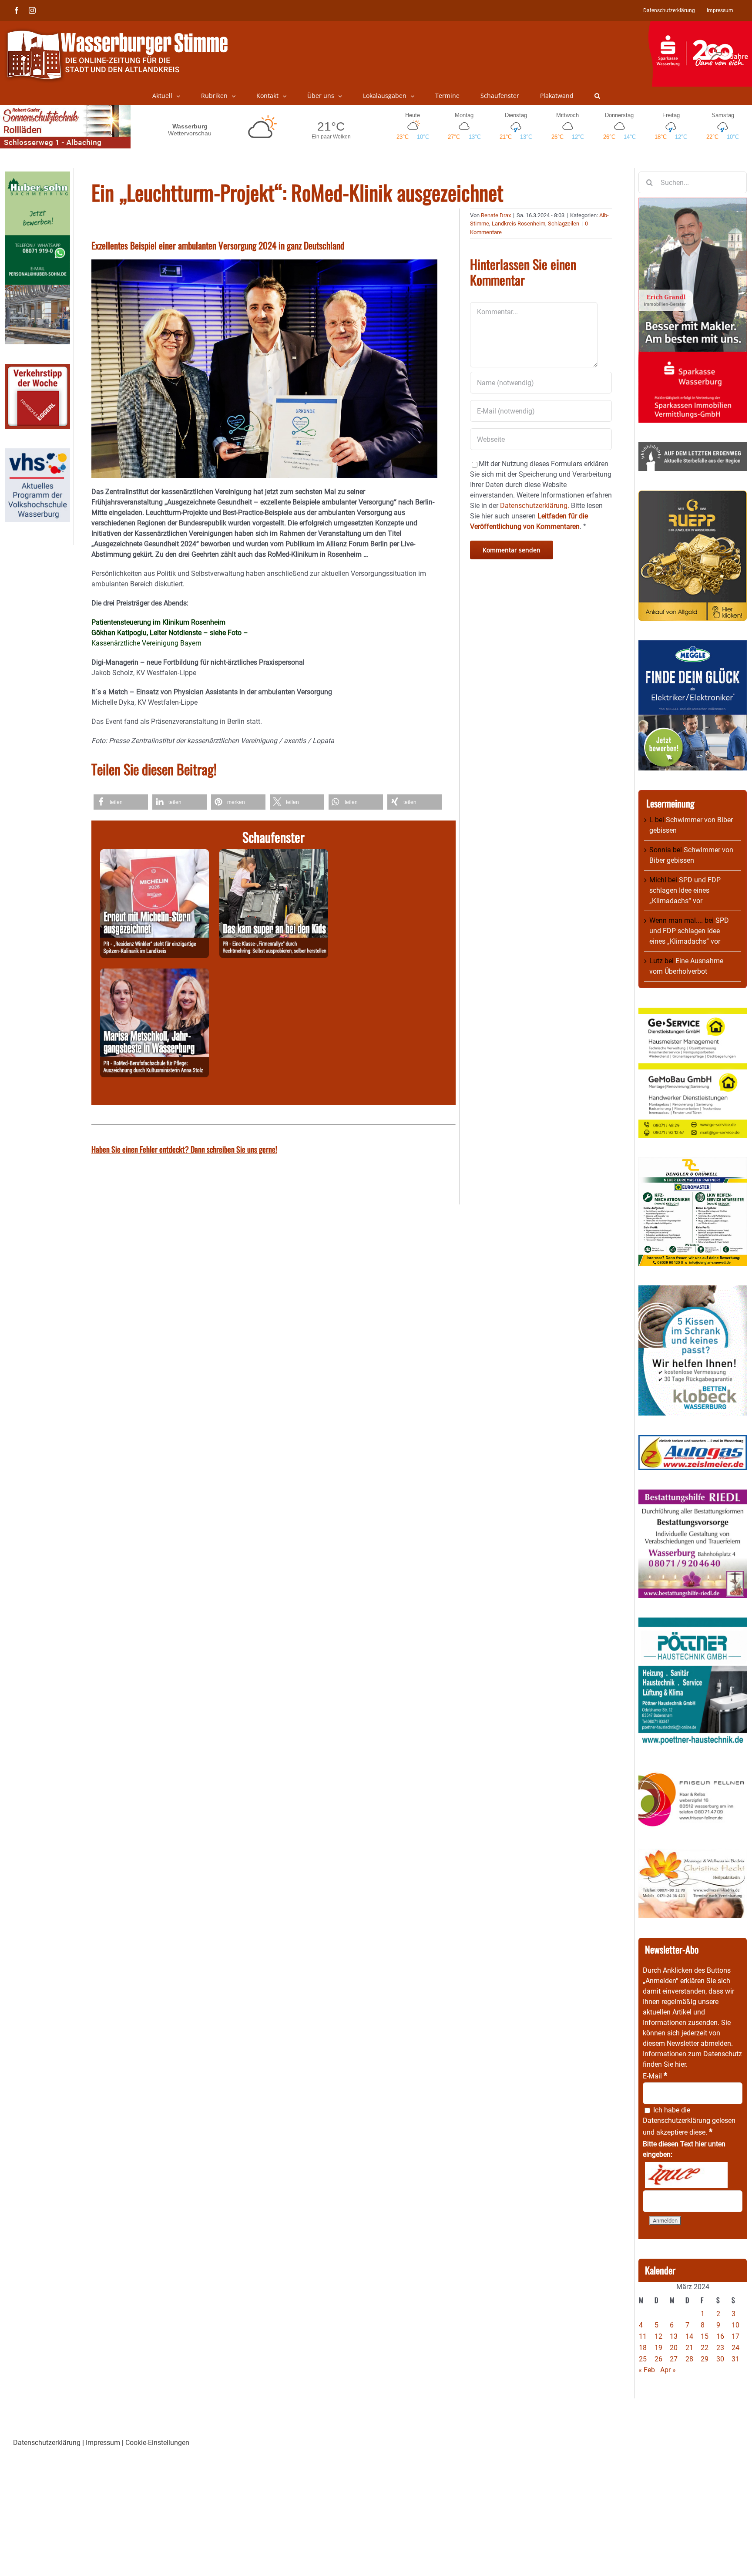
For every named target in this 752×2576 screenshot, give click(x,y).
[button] (597, 96)
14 (689, 2336)
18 (643, 2348)
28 (689, 2359)
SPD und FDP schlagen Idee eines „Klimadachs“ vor (685, 890)
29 (705, 2359)
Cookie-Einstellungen (157, 2443)
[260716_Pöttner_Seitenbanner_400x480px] (693, 1623)
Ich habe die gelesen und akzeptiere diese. (689, 2121)
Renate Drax (496, 215)
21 (689, 2348)
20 (674, 2348)
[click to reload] (686, 2175)
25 (643, 2359)
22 (705, 2348)
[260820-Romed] (154, 974)
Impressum (103, 2443)
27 (674, 2359)
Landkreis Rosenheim (519, 224)
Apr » (668, 2370)
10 (735, 2325)
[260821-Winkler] (154, 854)
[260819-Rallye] (274, 854)
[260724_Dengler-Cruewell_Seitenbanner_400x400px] (693, 1162)
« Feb (647, 2370)
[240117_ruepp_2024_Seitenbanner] (693, 496)
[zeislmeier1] (693, 1440)
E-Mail (655, 2076)
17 (735, 2336)
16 (720, 2336)
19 (658, 2348)
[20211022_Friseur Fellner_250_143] (693, 1772)
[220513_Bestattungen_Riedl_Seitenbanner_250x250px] (693, 1495)
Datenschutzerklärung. (535, 506)
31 (735, 2359)
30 (720, 2359)
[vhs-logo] (38, 453)
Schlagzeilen (564, 224)
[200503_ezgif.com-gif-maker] (693, 1290)
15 (705, 2336)
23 (720, 2348)
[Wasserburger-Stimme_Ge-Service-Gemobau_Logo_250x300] (693, 1013)
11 (643, 2336)
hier (680, 2064)
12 (658, 2336)
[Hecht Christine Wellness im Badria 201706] (693, 1854)
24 (735, 2348)
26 (658, 2359)
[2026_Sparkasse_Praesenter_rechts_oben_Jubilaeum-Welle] (700, 26)
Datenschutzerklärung (676, 2120)
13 (674, 2336)
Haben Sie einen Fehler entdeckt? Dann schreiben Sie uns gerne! (184, 1149)
